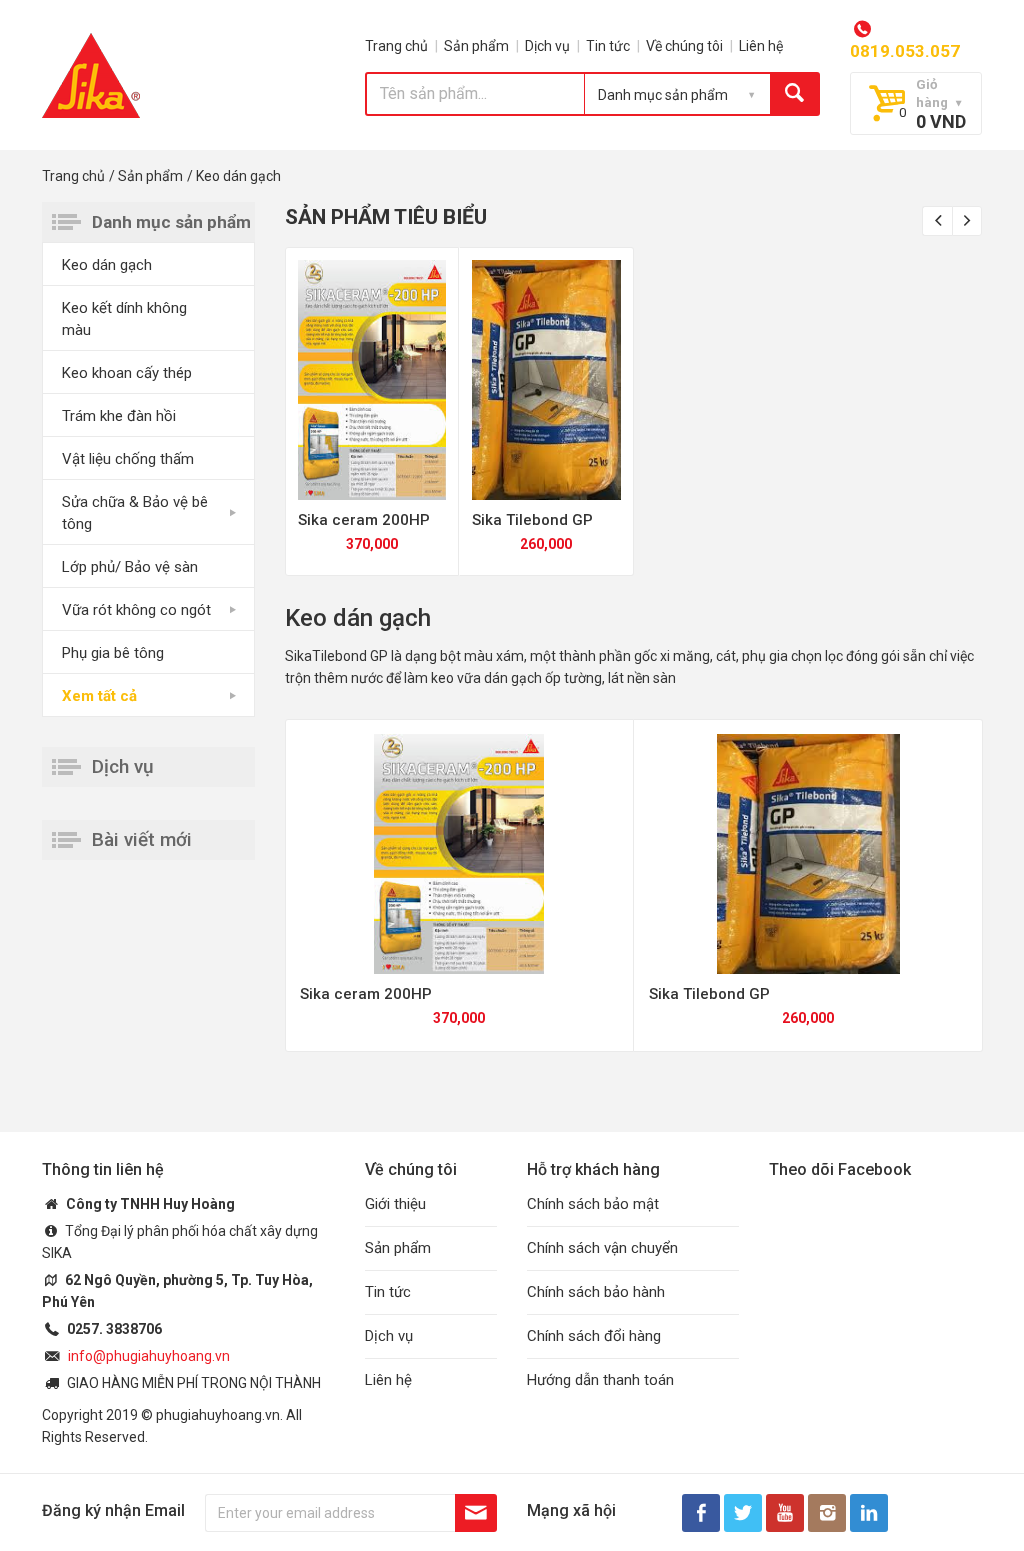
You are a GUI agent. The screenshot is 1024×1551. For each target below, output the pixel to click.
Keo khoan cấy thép (127, 373)
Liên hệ (761, 46)
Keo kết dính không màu (124, 319)
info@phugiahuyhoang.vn (149, 1356)
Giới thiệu (395, 1204)
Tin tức (608, 46)
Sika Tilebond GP (532, 520)
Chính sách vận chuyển (602, 1248)
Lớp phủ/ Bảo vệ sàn (130, 567)
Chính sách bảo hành (596, 1292)
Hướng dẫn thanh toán (600, 1380)
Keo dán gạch (107, 265)
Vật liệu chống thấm (128, 459)
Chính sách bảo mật (593, 1204)
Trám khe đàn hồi (119, 416)
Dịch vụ (547, 46)
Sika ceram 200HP (364, 520)
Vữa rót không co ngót (136, 610)
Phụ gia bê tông (113, 653)
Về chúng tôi (684, 46)
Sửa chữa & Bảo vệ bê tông (135, 513)
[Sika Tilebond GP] (546, 380)
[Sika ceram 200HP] (372, 380)
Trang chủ (396, 46)
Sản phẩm (476, 46)
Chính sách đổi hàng (594, 1336)
